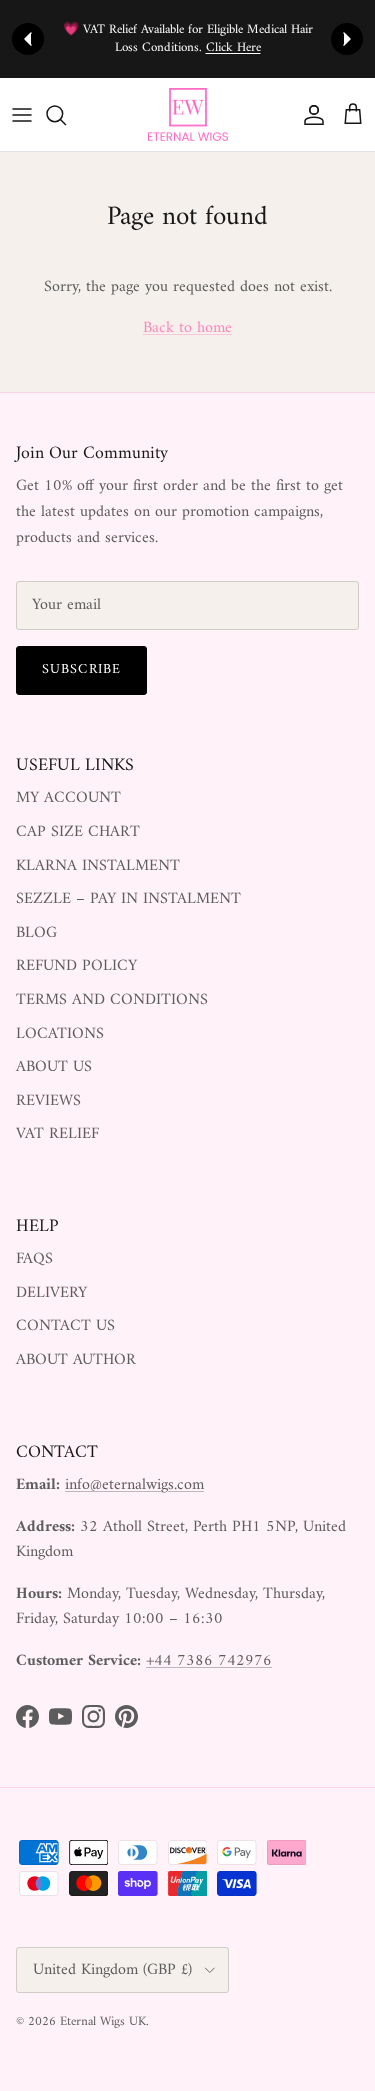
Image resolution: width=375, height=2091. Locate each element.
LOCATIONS (60, 1034)
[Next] (347, 39)
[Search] (66, 115)
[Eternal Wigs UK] (188, 115)
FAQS (34, 1259)
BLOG (36, 933)
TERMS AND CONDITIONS (112, 1000)
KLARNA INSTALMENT (98, 866)
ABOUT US (54, 1067)
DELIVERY (51, 1293)
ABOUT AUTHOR (76, 1360)
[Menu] (22, 115)
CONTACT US (65, 1326)
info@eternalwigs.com (134, 1485)
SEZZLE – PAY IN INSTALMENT (128, 899)
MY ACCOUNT (68, 798)
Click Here (233, 47)
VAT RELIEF (57, 1134)
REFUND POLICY (76, 966)
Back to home (187, 328)
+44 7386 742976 (209, 1661)
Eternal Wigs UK (103, 2021)
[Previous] (28, 39)
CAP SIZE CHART (78, 832)
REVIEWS (48, 1101)
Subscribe (81, 669)
